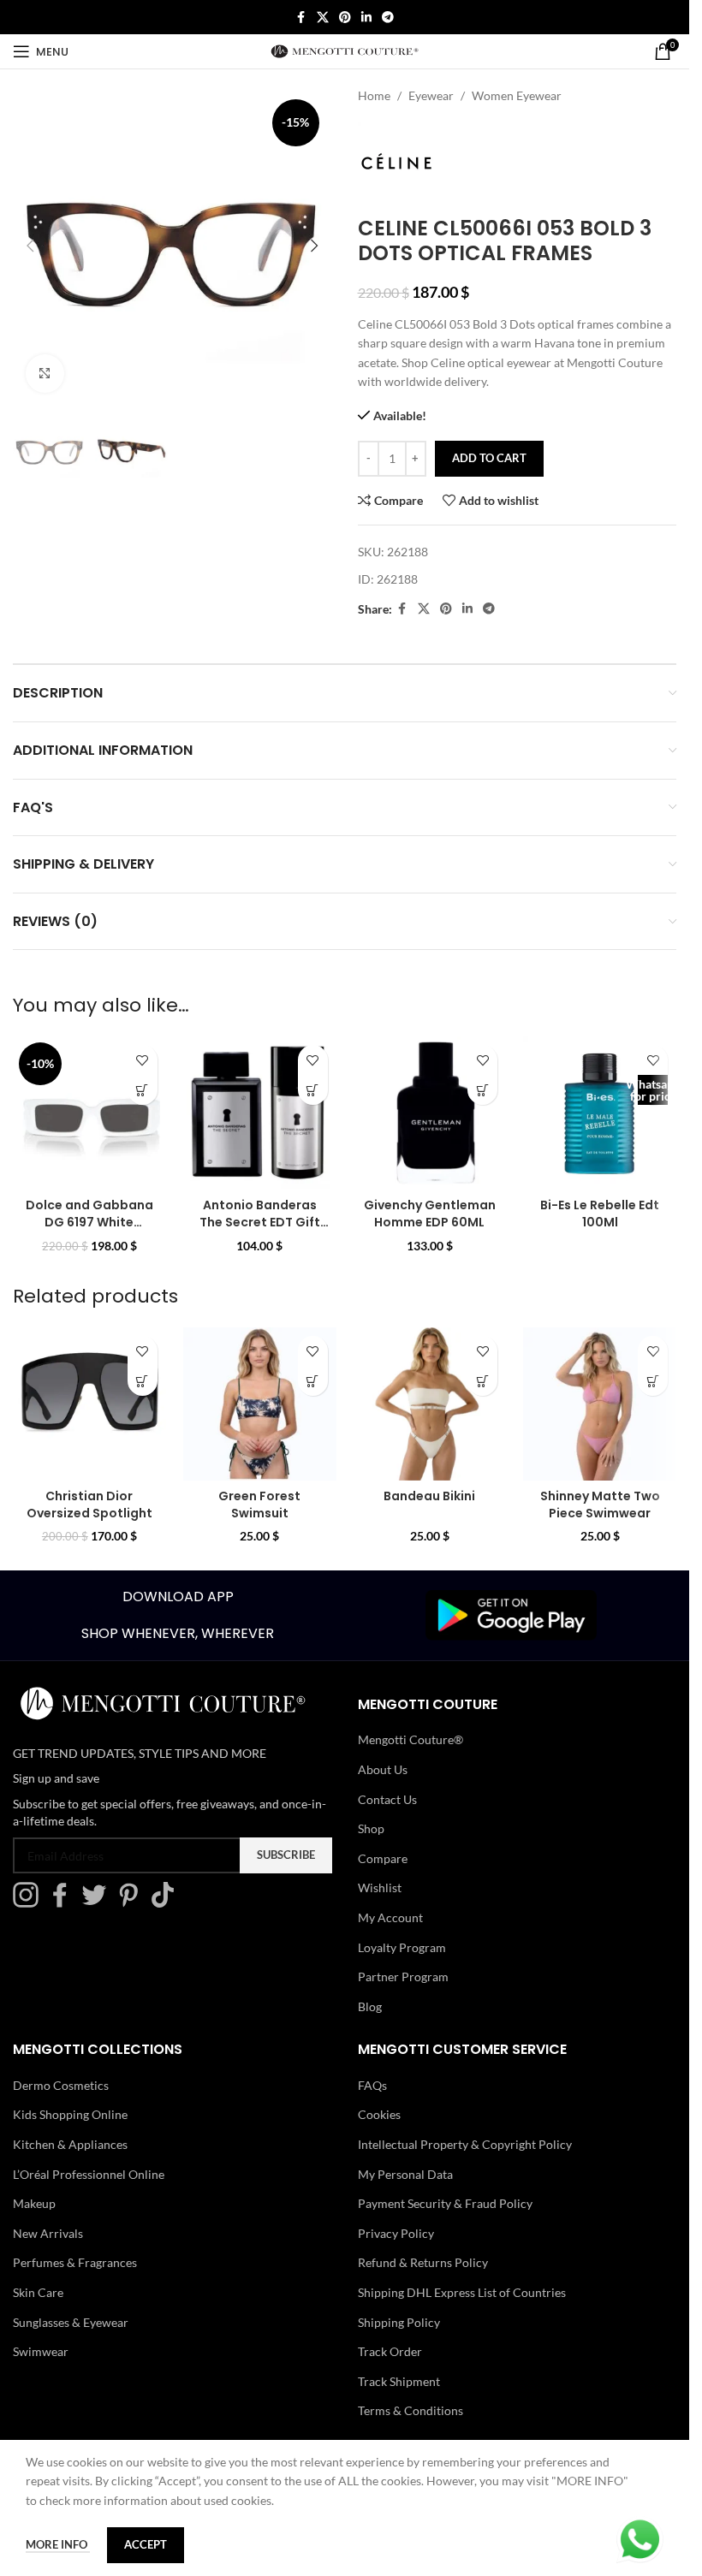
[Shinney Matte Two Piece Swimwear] (600, 1404)
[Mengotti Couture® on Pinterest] (133, 1903)
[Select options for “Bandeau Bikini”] (482, 1381)
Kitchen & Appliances (70, 2144)
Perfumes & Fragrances (75, 2262)
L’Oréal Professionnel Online (89, 2174)
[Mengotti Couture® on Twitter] (98, 1903)
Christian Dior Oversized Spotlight (89, 1505)
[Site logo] (345, 50)
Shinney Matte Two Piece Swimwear (600, 1505)
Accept (146, 2544)
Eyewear (431, 95)
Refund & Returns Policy (423, 2262)
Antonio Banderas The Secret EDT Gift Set (260, 1222)
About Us (383, 1769)
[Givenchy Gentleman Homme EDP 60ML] (430, 1113)
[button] (30, 246)
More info (58, 2544)
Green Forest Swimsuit (259, 1505)
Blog (370, 2006)
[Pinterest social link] (345, 18)
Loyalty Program (402, 1947)
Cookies (379, 2114)
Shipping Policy (399, 2322)
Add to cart (489, 458)
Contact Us (387, 1799)
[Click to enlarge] (45, 374)
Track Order (390, 2351)
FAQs (372, 2085)
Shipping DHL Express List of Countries (462, 2292)
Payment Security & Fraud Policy (445, 2203)
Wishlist (380, 1887)
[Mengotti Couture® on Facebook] (64, 1903)
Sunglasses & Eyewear (71, 2322)
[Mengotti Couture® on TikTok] (167, 1903)
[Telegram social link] (388, 18)
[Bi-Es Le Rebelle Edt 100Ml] (600, 1113)
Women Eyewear (517, 95)
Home (374, 95)
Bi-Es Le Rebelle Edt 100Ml (600, 1214)
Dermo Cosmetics (61, 2085)
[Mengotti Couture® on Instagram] (30, 1903)
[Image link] (511, 1614)
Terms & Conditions (410, 2410)
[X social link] (323, 18)
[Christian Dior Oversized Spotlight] (89, 1404)
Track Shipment (399, 2381)
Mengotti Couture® (410, 1739)
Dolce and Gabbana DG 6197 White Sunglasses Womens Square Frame (89, 1230)
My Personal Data (405, 2174)
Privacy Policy (396, 2233)
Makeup (34, 2203)
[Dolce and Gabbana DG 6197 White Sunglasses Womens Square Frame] (89, 1113)
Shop (371, 1828)
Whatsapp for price (653, 1090)
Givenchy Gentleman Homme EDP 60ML (430, 1214)
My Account (390, 1917)
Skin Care (38, 2292)
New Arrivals (48, 2233)
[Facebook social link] (301, 18)
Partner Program (403, 1977)
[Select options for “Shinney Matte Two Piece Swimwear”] (653, 1381)
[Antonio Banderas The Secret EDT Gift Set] (260, 1113)
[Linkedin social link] (366, 18)
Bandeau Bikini (429, 1496)
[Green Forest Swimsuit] (260, 1404)
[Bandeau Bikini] (430, 1404)
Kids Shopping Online (70, 2114)
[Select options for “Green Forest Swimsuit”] (313, 1381)
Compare (383, 1858)
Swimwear (41, 2351)
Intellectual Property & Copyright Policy (465, 2144)
